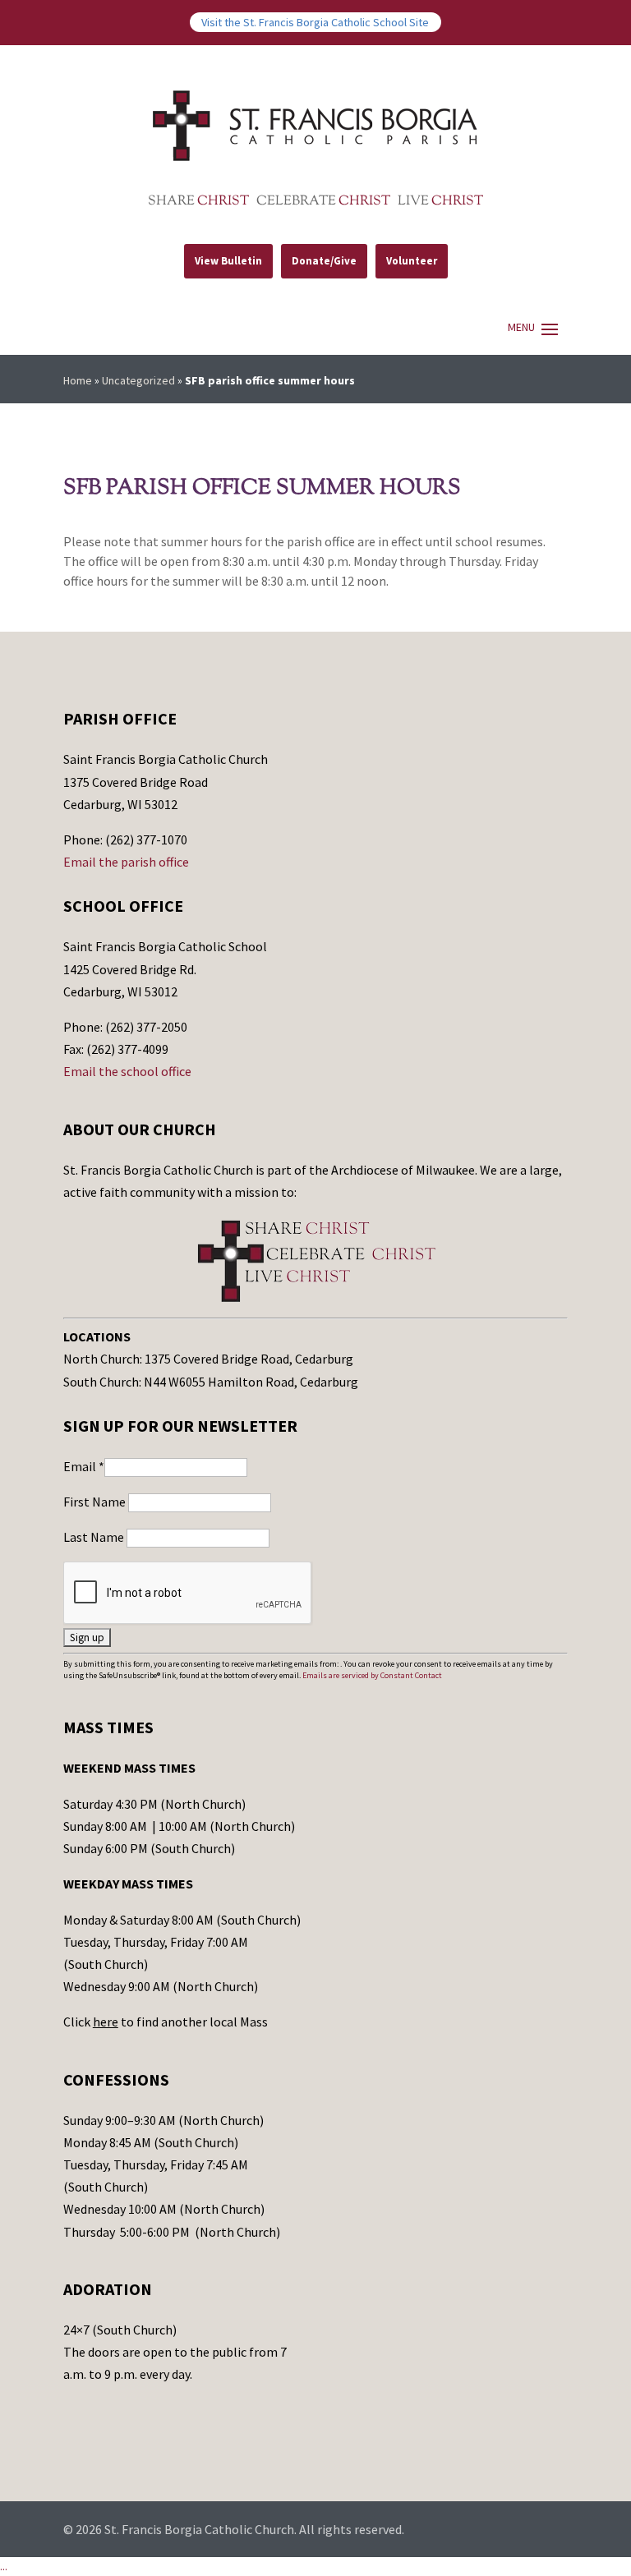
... (4, 2566)
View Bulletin (228, 261)
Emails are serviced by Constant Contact (372, 1675)
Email (84, 1466)
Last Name (95, 1537)
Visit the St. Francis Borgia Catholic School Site (315, 22)
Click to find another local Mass (166, 2022)
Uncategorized (138, 380)
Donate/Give (324, 261)
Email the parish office (126, 862)
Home (78, 380)
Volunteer (412, 261)
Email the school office (127, 1071)
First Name (96, 1502)
